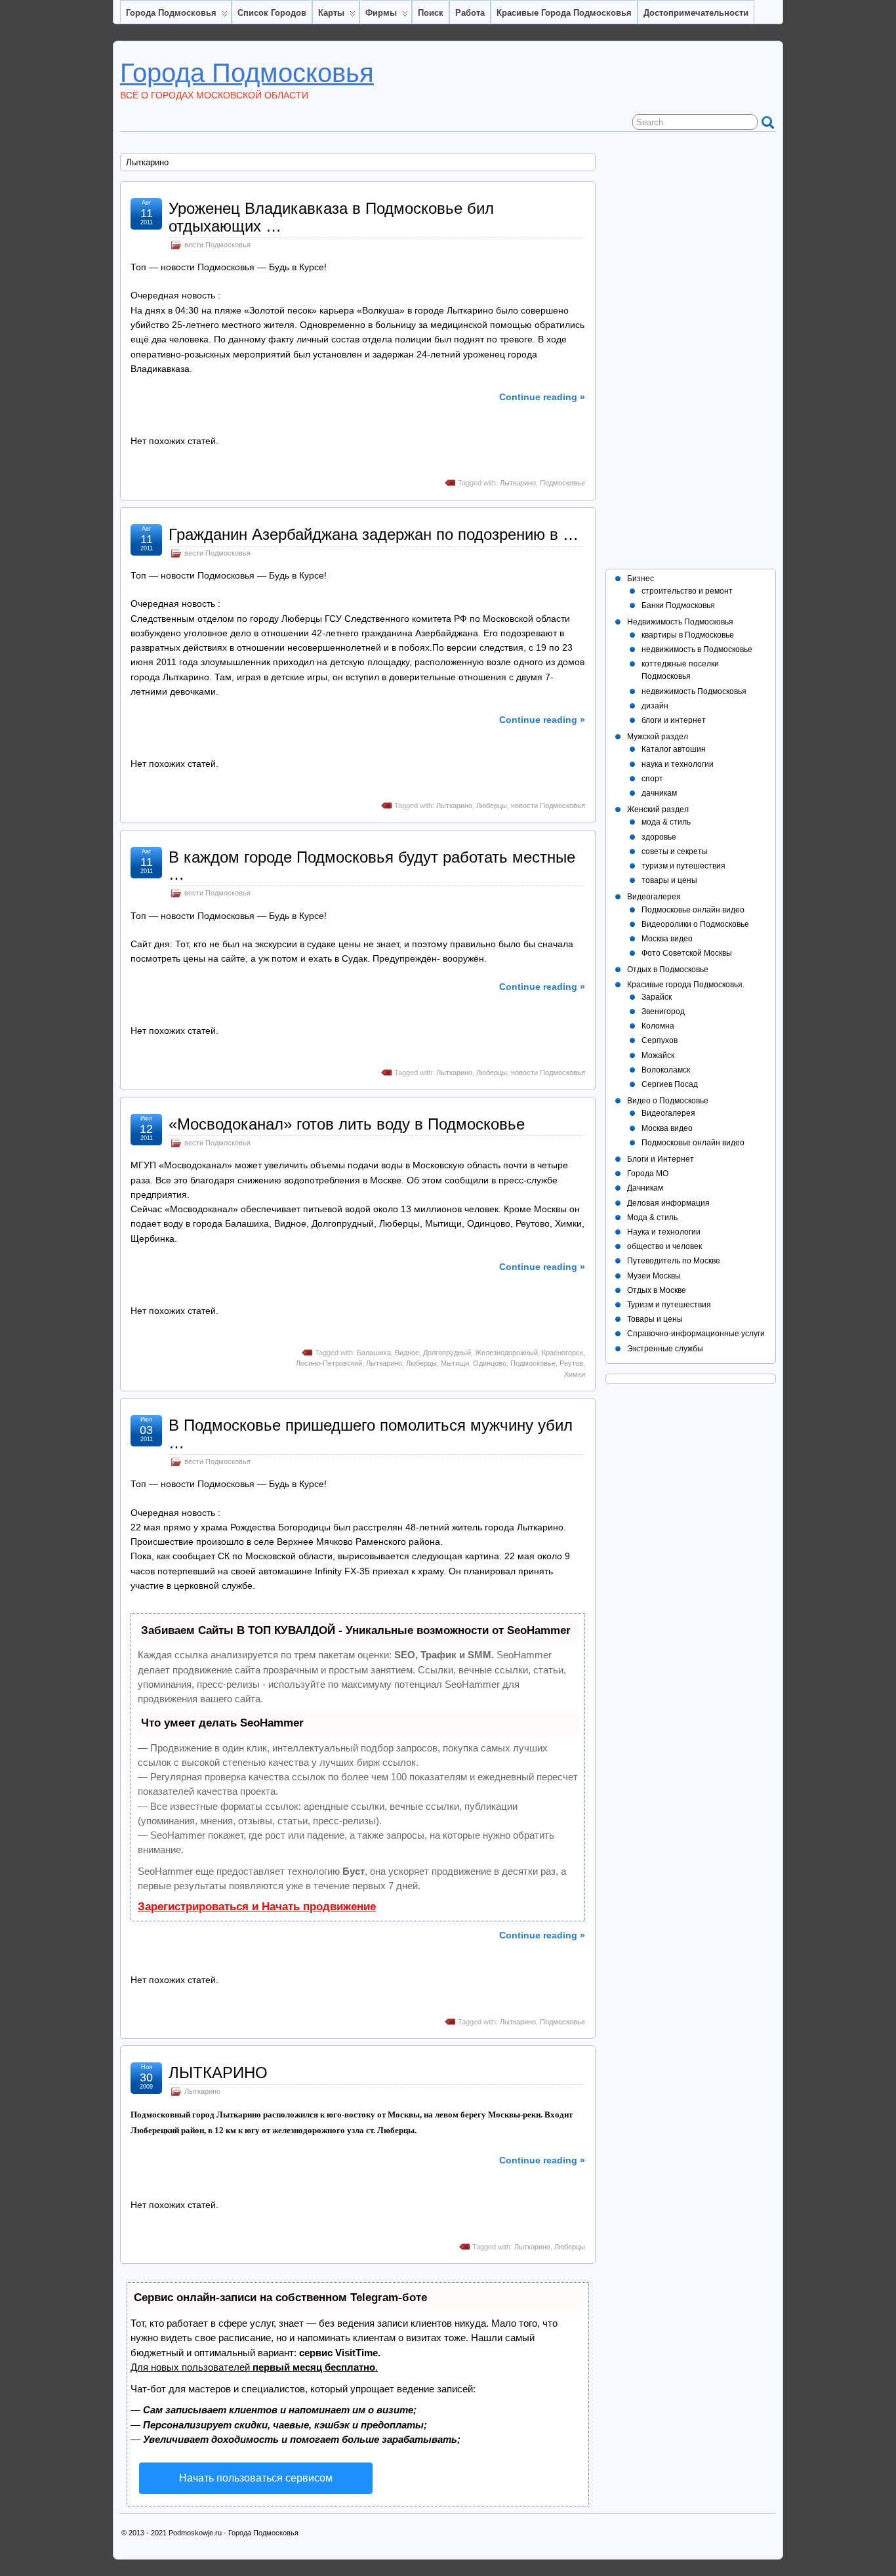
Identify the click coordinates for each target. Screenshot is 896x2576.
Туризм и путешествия (669, 1305)
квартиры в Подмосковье (688, 635)
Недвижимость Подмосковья (680, 622)
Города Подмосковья (171, 13)
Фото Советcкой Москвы (687, 953)
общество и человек (664, 1246)
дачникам (659, 793)
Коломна (658, 1026)
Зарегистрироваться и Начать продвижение (257, 1907)
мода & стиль (666, 822)
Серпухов (660, 1040)
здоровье (659, 837)
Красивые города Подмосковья (564, 13)
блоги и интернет (674, 720)
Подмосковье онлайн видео (693, 910)
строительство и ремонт (687, 591)
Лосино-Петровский (329, 1363)
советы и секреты (675, 851)
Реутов (571, 1363)
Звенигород (663, 1012)
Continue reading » (542, 397)
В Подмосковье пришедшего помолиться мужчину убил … (371, 1434)
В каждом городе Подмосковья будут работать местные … (372, 866)
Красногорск (562, 1353)
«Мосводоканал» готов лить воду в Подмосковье (347, 1124)
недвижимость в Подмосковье (697, 649)
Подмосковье (562, 483)
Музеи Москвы (654, 1276)
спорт (652, 779)
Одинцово (490, 1363)
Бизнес (641, 579)
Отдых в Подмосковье (668, 970)
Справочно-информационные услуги (696, 1334)
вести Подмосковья (217, 245)
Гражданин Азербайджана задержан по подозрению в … (374, 534)
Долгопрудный (447, 1353)
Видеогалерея (654, 897)
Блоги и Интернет (661, 1159)
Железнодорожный (506, 1353)
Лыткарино (518, 483)
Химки (575, 1374)
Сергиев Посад (670, 1084)
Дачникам (645, 1188)
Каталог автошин (674, 749)
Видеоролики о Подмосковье (695, 924)
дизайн (655, 706)
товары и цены (669, 880)
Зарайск (657, 997)
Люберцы (492, 806)
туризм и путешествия (683, 866)
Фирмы (381, 13)
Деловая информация (668, 1203)
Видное (407, 1353)
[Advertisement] (691, 350)
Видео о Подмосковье (668, 1101)
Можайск (658, 1055)
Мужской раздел (658, 737)
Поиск (431, 13)
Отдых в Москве (657, 1290)
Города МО (648, 1174)
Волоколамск (666, 1070)
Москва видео (667, 939)
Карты (331, 13)
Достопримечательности (696, 13)
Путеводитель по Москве (674, 1261)
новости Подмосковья (548, 806)
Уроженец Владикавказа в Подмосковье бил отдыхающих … (331, 217)
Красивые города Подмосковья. (686, 985)
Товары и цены (655, 1319)
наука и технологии (678, 764)
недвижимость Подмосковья (694, 691)
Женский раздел (658, 809)
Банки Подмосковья (678, 605)
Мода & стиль (652, 1217)
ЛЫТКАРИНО (218, 2073)
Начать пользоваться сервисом (256, 2478)
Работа (470, 13)
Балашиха (374, 1353)
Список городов (272, 13)
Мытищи (455, 1363)
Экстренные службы (665, 1349)
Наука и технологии (664, 1232)
